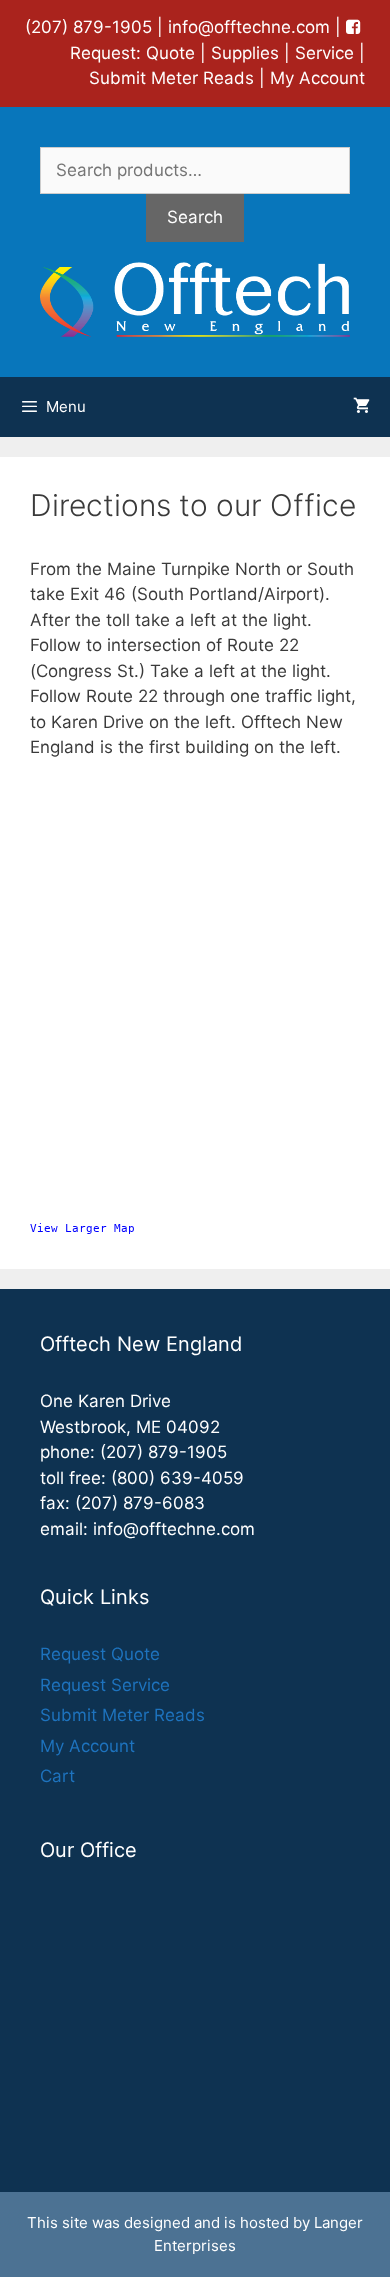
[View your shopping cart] (361, 407)
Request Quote (100, 1654)
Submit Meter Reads (171, 78)
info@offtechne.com (249, 27)
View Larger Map (82, 1228)
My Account (317, 78)
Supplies (245, 53)
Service (324, 53)
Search (195, 217)
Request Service (105, 1685)
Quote (170, 53)
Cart (57, 1776)
